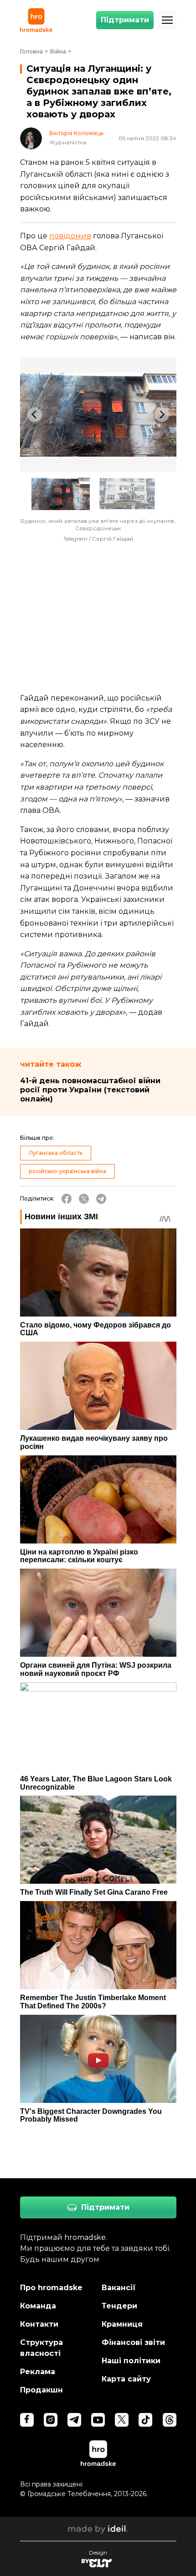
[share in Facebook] (67, 1199)
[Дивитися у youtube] (98, 2420)
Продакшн (41, 2390)
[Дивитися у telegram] (74, 2420)
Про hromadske (51, 2288)
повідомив (70, 236)
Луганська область (56, 1153)
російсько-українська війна (67, 1171)
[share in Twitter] (84, 1199)
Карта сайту (126, 2379)
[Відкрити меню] (167, 20)
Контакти (39, 2324)
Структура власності (41, 2348)
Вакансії (119, 2288)
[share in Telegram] (101, 1199)
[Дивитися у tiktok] (145, 2420)
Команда (38, 2306)
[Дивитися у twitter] (122, 2420)
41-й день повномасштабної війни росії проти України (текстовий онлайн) (90, 1090)
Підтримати (125, 20)
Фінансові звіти (133, 2342)
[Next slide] (162, 415)
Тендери (119, 2306)
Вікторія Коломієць (76, 133)
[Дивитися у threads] (170, 2420)
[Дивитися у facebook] (27, 2420)
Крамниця (122, 2324)
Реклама (38, 2372)
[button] (61, 494)
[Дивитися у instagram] (51, 2420)
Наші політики (131, 2361)
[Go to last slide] (35, 415)
